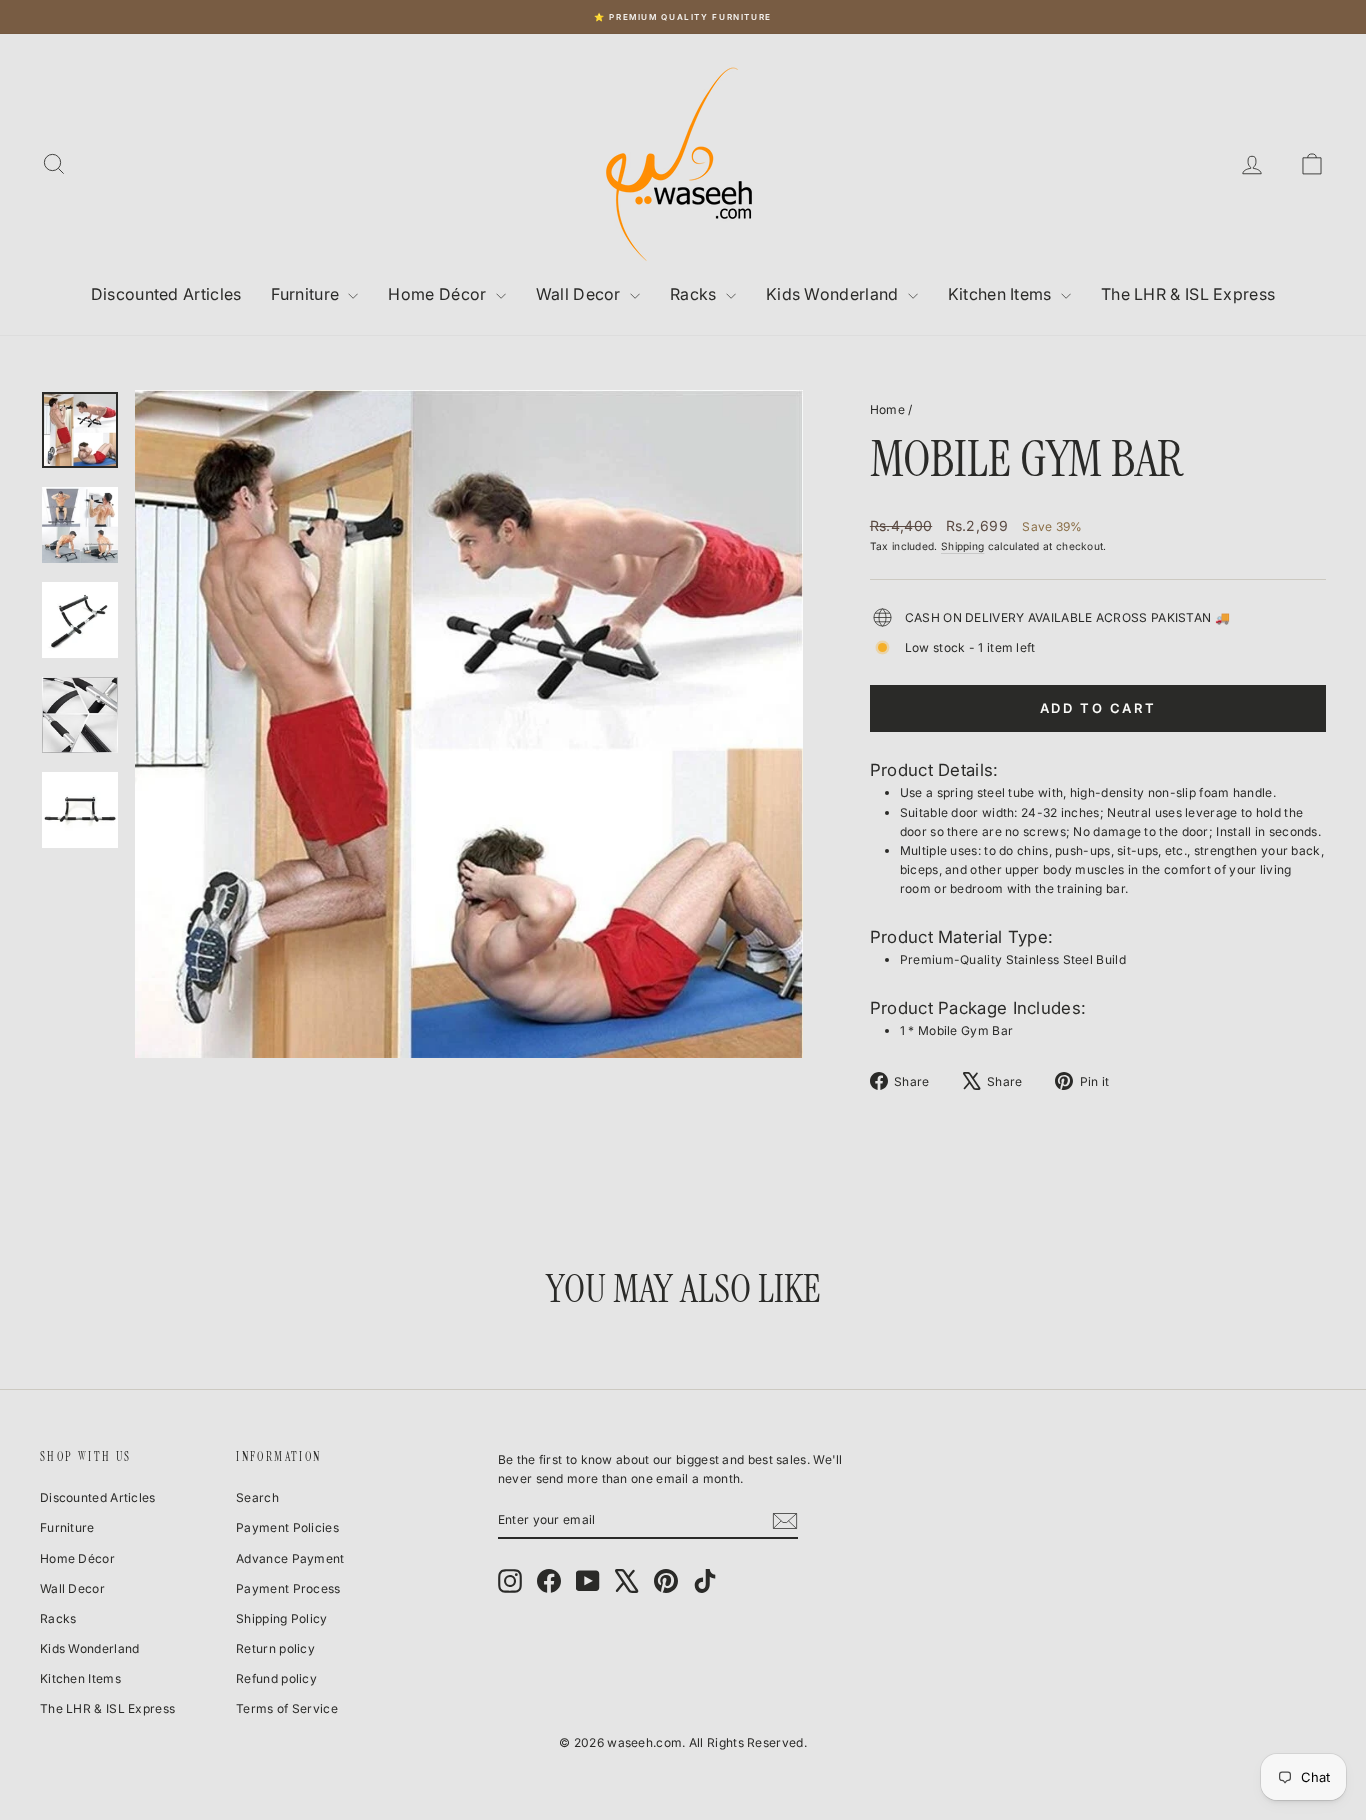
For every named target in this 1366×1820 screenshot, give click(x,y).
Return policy (275, 1648)
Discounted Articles (166, 294)
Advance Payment (290, 1558)
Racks (695, 294)
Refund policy (276, 1678)
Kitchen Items (1002, 294)
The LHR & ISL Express (1188, 294)
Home (887, 409)
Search (257, 1497)
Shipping (962, 546)
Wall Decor (580, 294)
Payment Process (288, 1588)
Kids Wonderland (834, 294)
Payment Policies (287, 1527)
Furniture (307, 294)
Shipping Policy (282, 1618)
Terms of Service (287, 1708)
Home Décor (439, 294)
